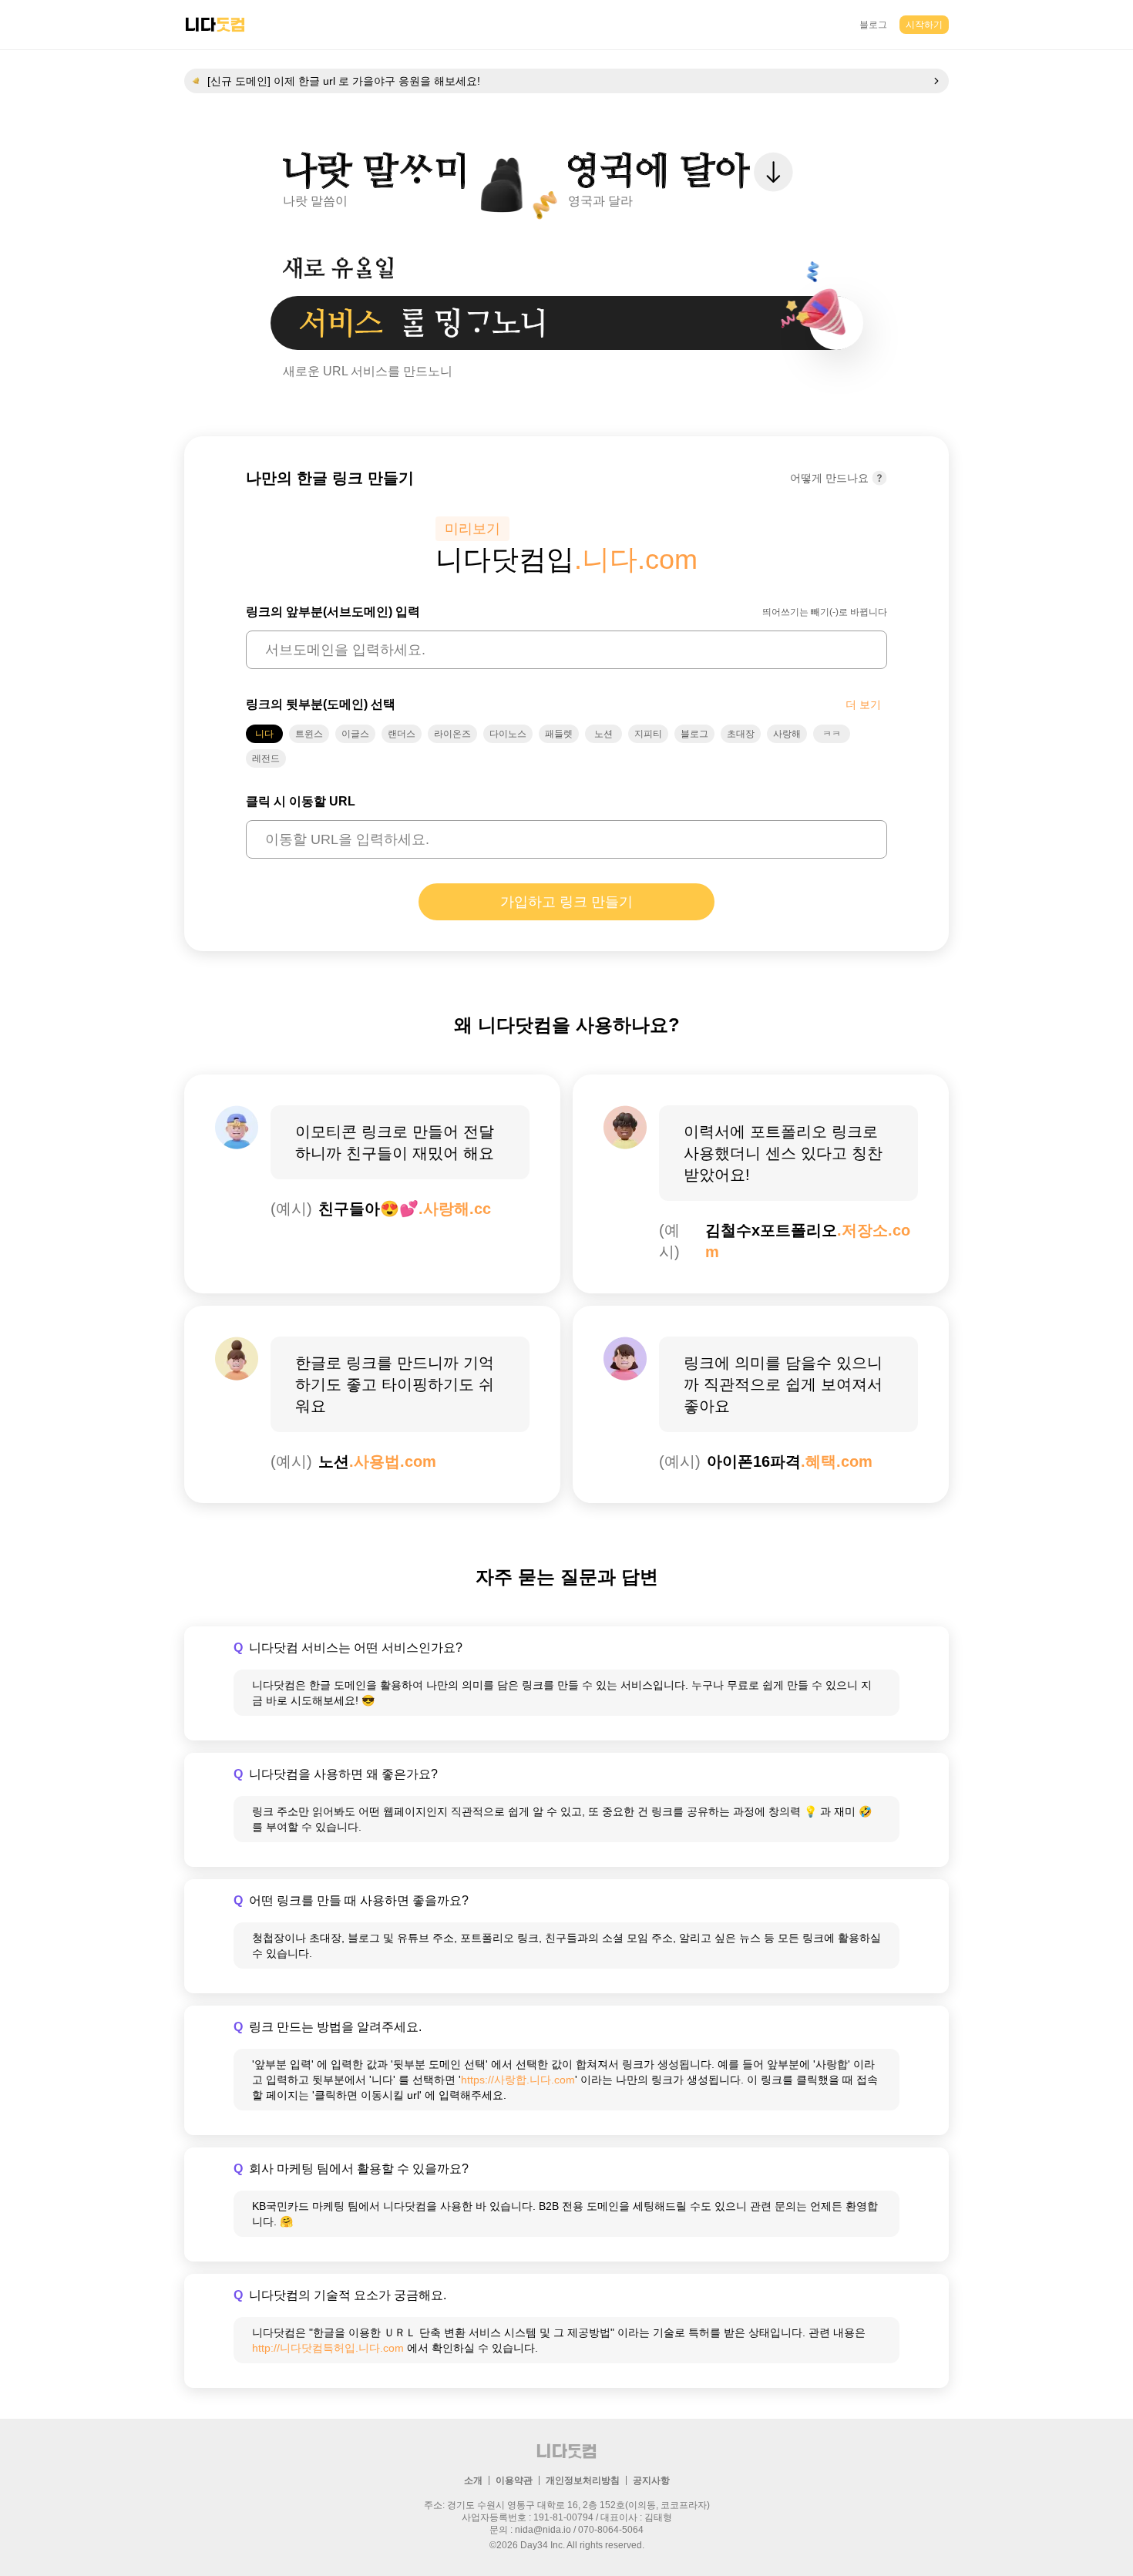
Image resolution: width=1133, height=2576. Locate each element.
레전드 (266, 758)
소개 (473, 2480)
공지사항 (651, 2480)
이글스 (355, 734)
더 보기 (863, 705)
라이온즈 (452, 734)
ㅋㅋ (832, 734)
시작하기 (924, 25)
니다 (264, 734)
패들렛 (559, 734)
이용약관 (514, 2480)
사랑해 (787, 734)
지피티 (648, 734)
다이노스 (508, 734)
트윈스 (309, 734)
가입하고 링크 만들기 (566, 902)
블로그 (873, 25)
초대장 (741, 734)
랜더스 (402, 734)
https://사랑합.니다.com (518, 2080)
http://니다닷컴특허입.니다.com (328, 2348)
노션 (603, 734)
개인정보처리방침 (583, 2480)
